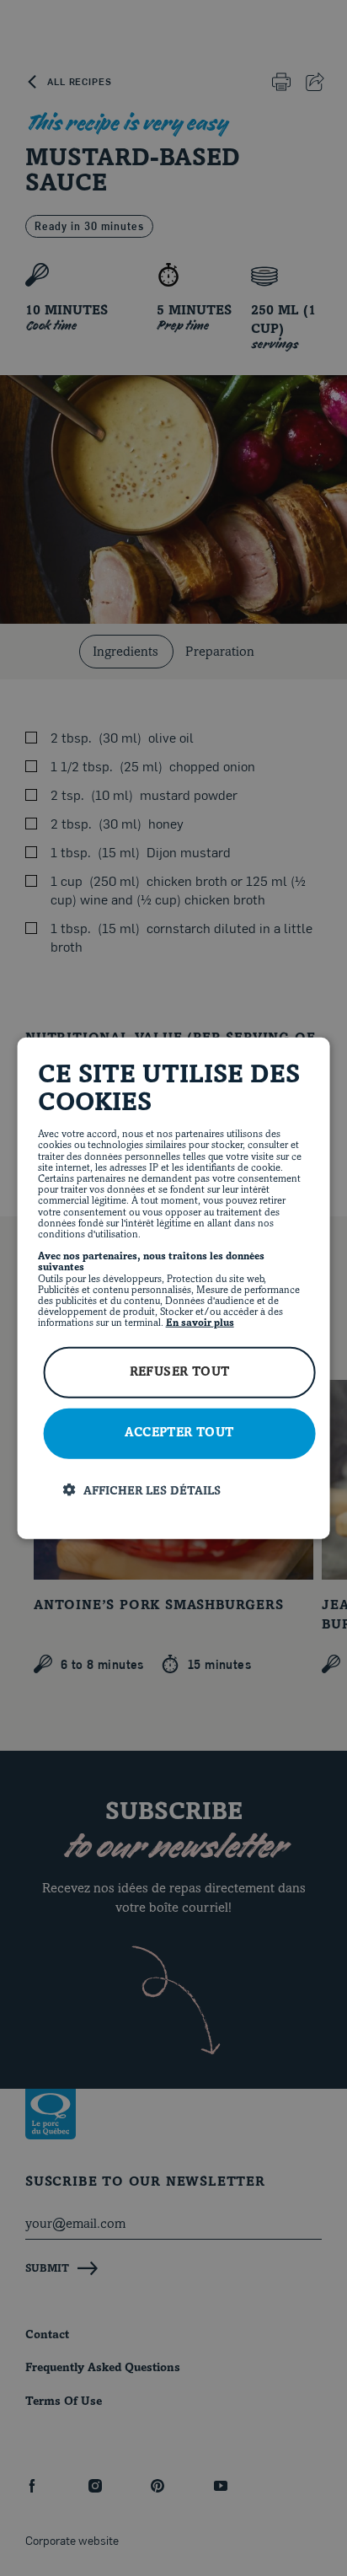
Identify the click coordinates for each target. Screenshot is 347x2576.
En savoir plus (200, 1323)
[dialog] (174, 1288)
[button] (187, 1490)
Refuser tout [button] (180, 1372)
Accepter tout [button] (179, 1433)
